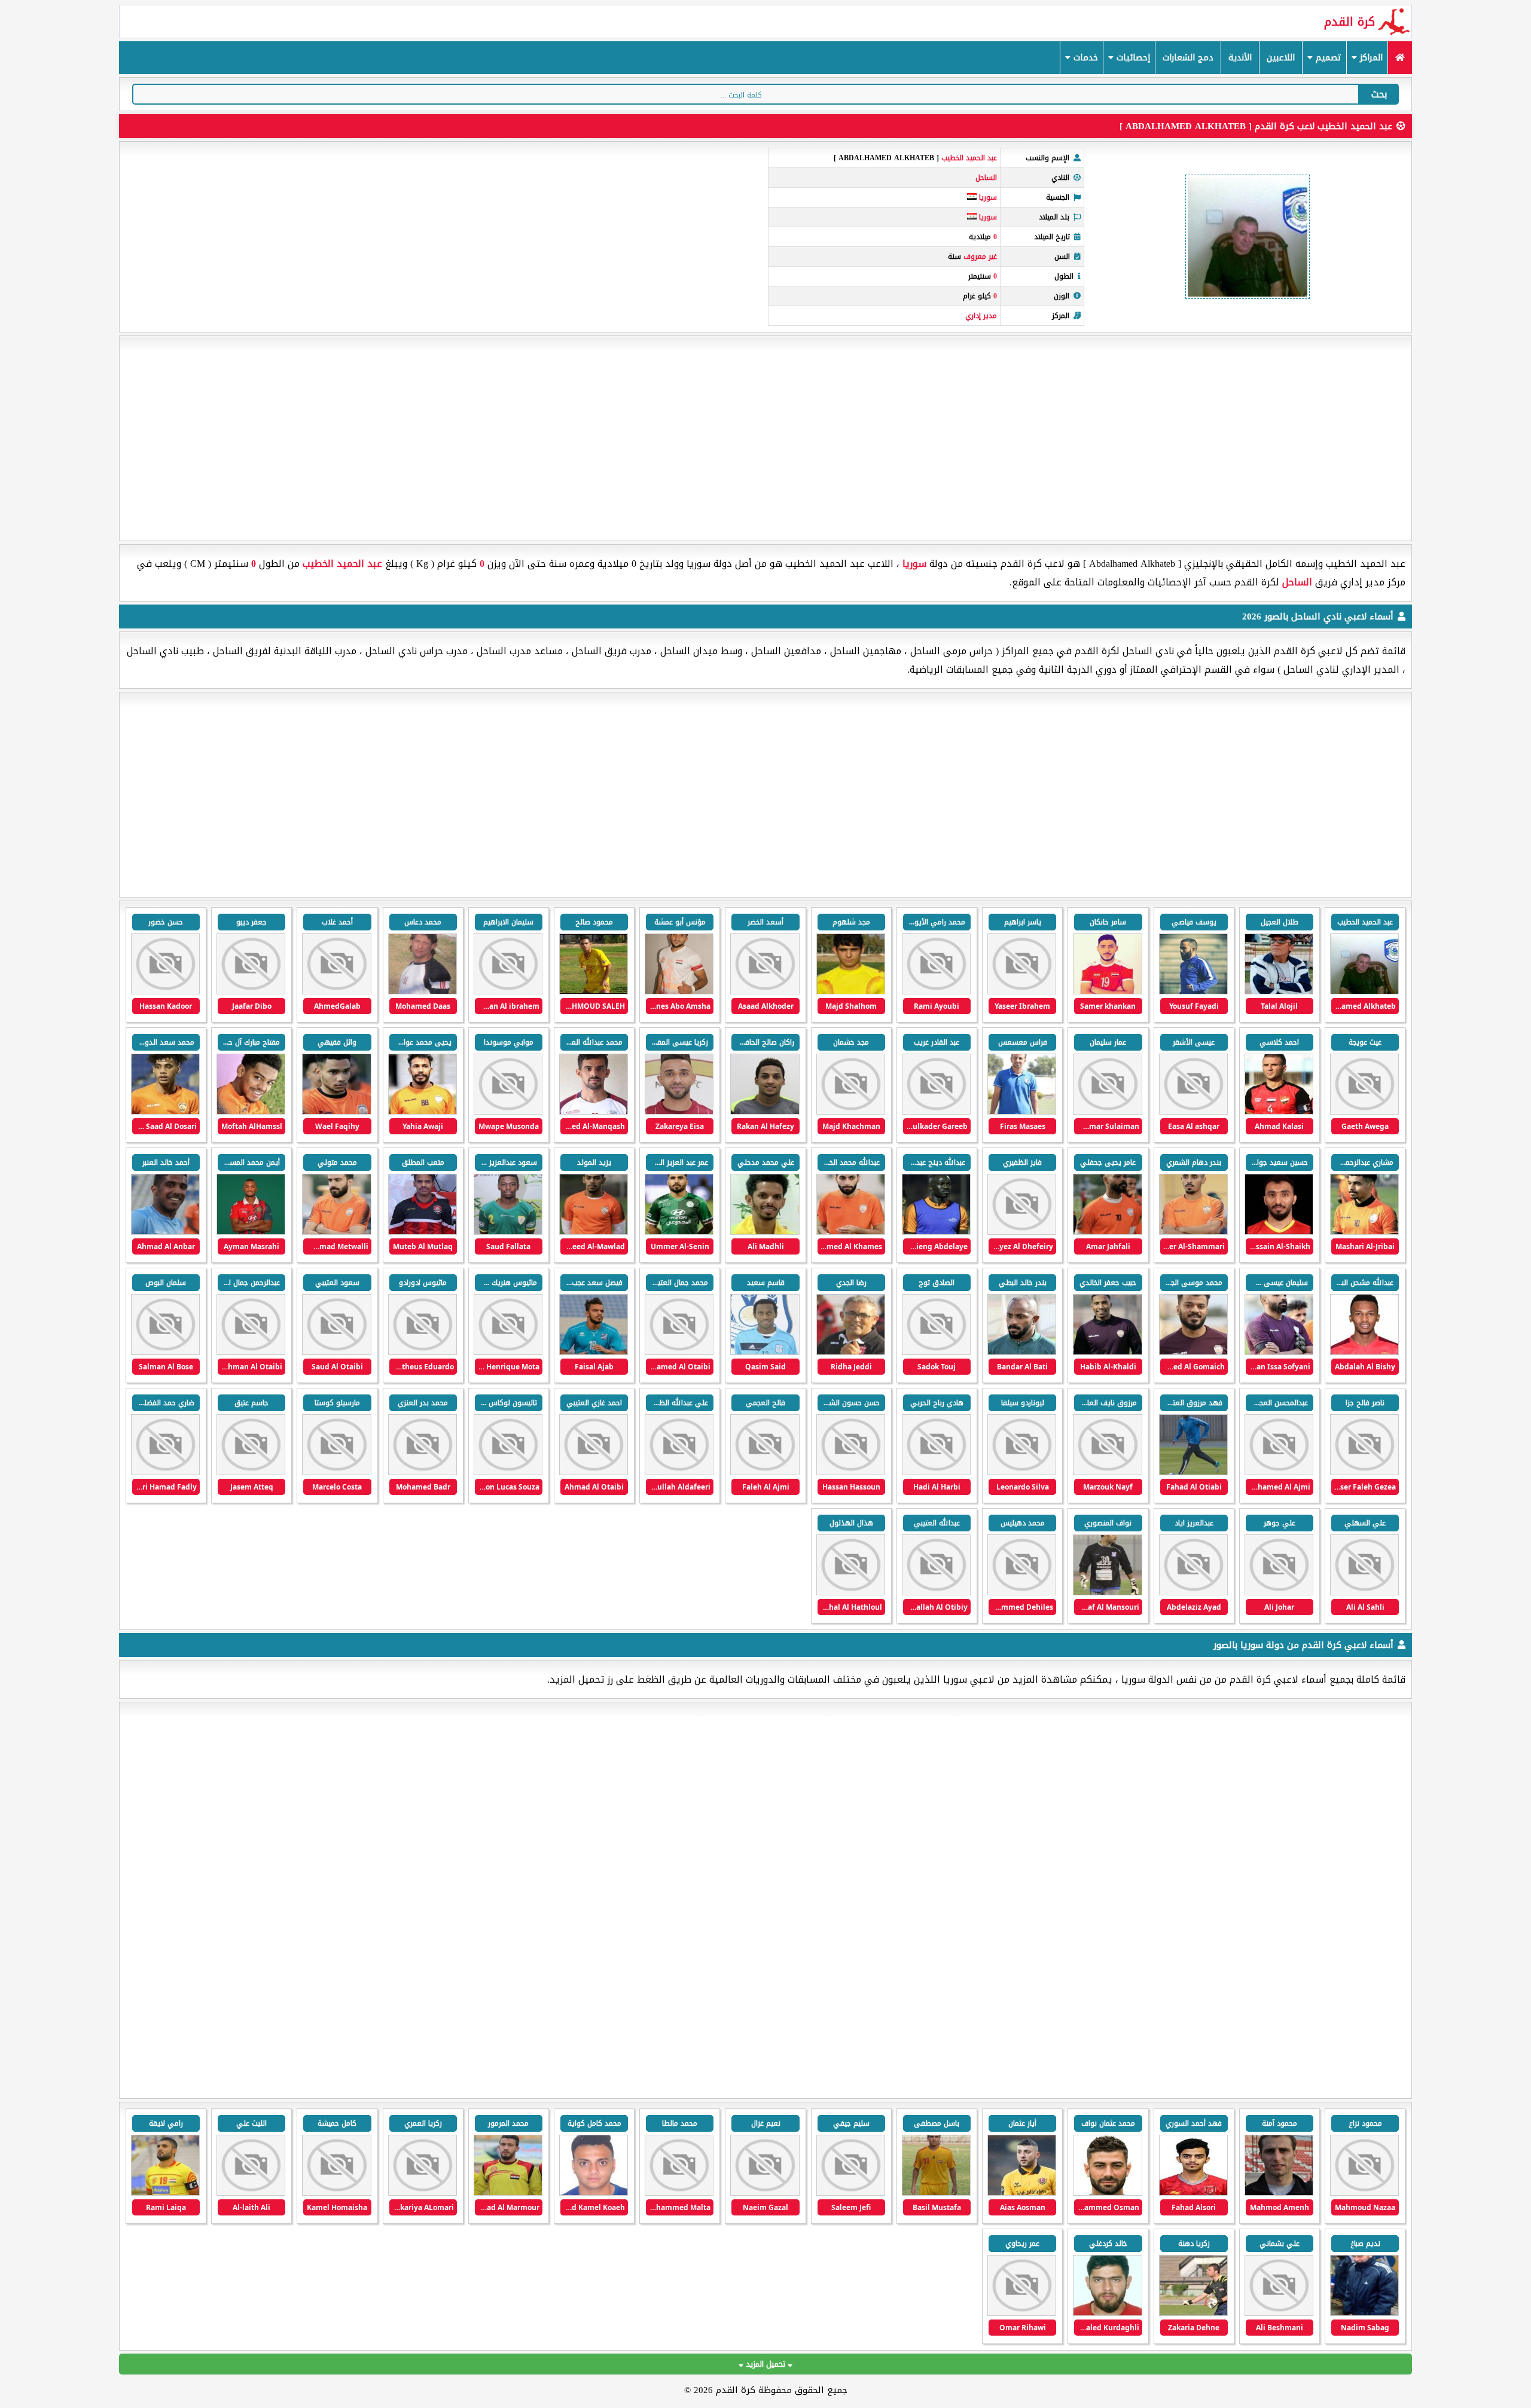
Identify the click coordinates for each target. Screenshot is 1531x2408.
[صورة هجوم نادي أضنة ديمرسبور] (1022, 2193)
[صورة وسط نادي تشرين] (594, 2193)
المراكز (1370, 58)
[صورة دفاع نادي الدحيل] (1193, 2193)
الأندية (1240, 58)
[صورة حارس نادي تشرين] (1193, 2313)
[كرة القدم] (1400, 58)
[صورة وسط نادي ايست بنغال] (1279, 2193)
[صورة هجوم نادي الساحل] (1193, 992)
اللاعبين (1281, 58)
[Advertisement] (765, 438)
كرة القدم (1349, 22)
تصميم (1327, 58)
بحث (1379, 94)
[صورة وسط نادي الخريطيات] (1107, 2193)
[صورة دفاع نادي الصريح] (1364, 2193)
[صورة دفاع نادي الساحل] (423, 992)
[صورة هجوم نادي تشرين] (936, 2193)
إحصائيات (1132, 58)
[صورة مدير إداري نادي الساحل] (1364, 992)
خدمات (1084, 58)
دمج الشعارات (1188, 58)
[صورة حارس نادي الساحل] (1279, 1352)
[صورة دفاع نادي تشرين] (165, 2193)
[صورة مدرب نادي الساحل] (1022, 1112)
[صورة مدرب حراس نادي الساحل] (1279, 992)
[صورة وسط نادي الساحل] (679, 992)
